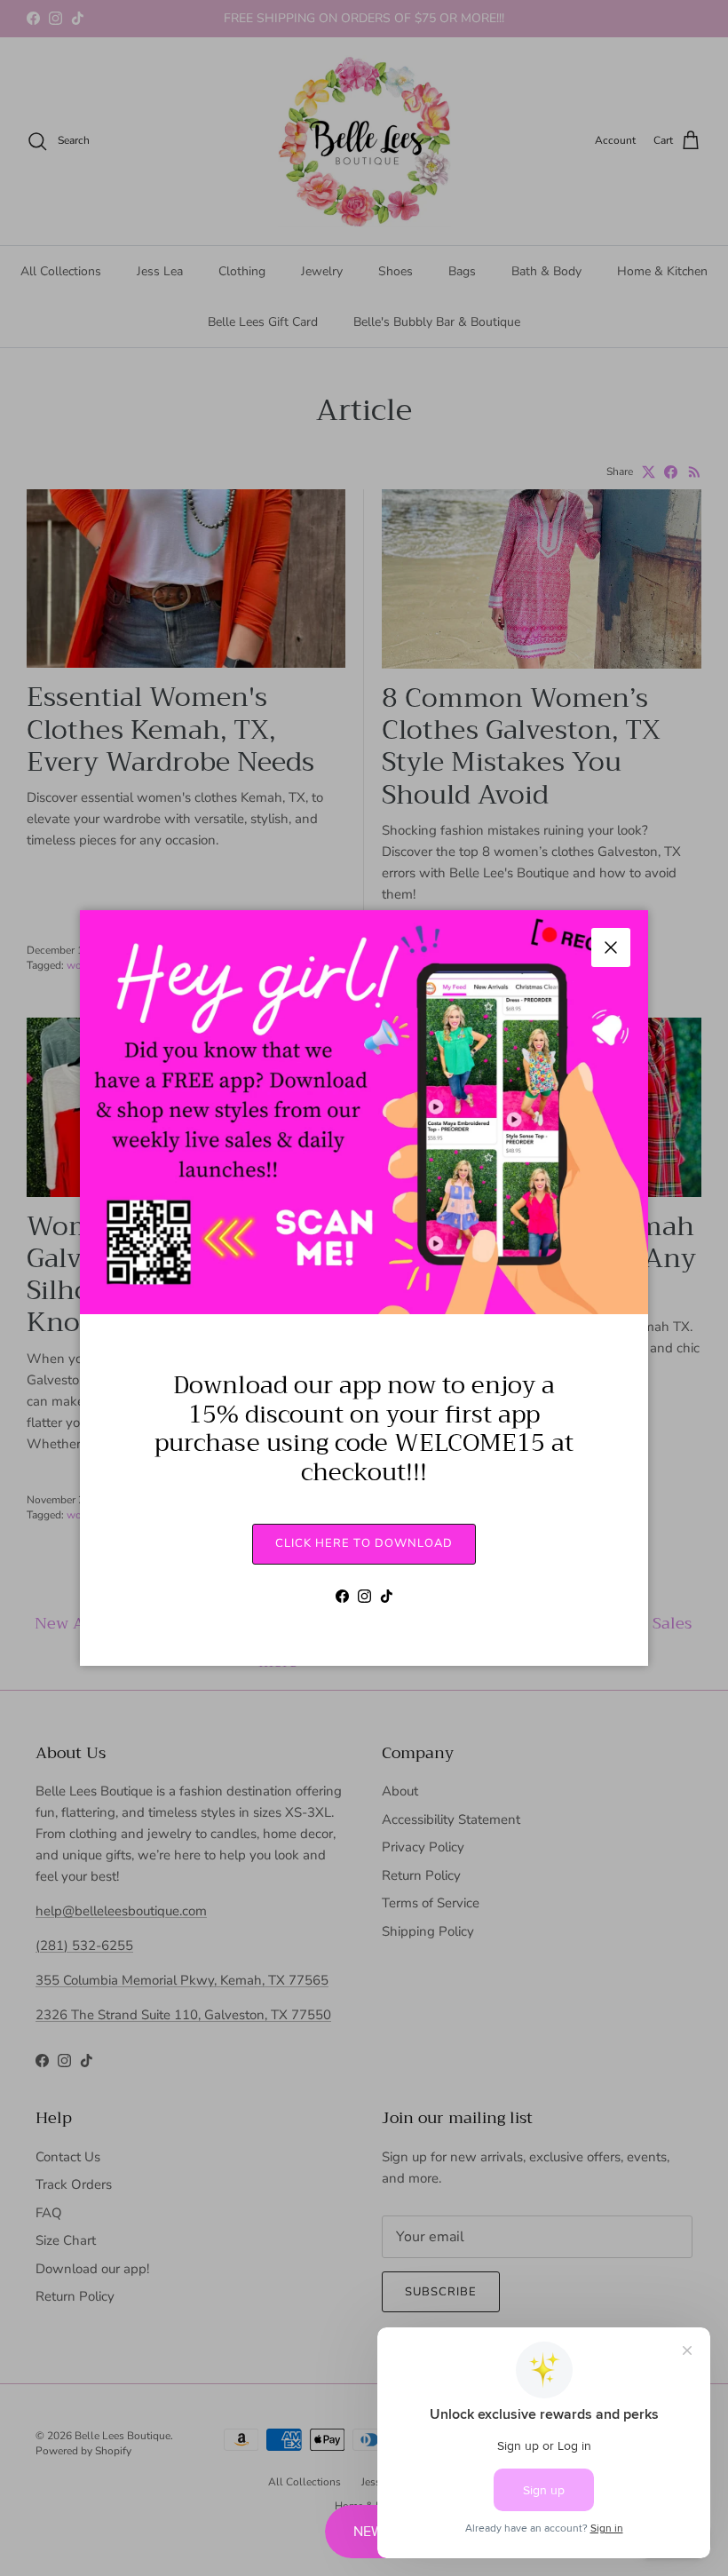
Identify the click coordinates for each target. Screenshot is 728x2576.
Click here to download (364, 1543)
